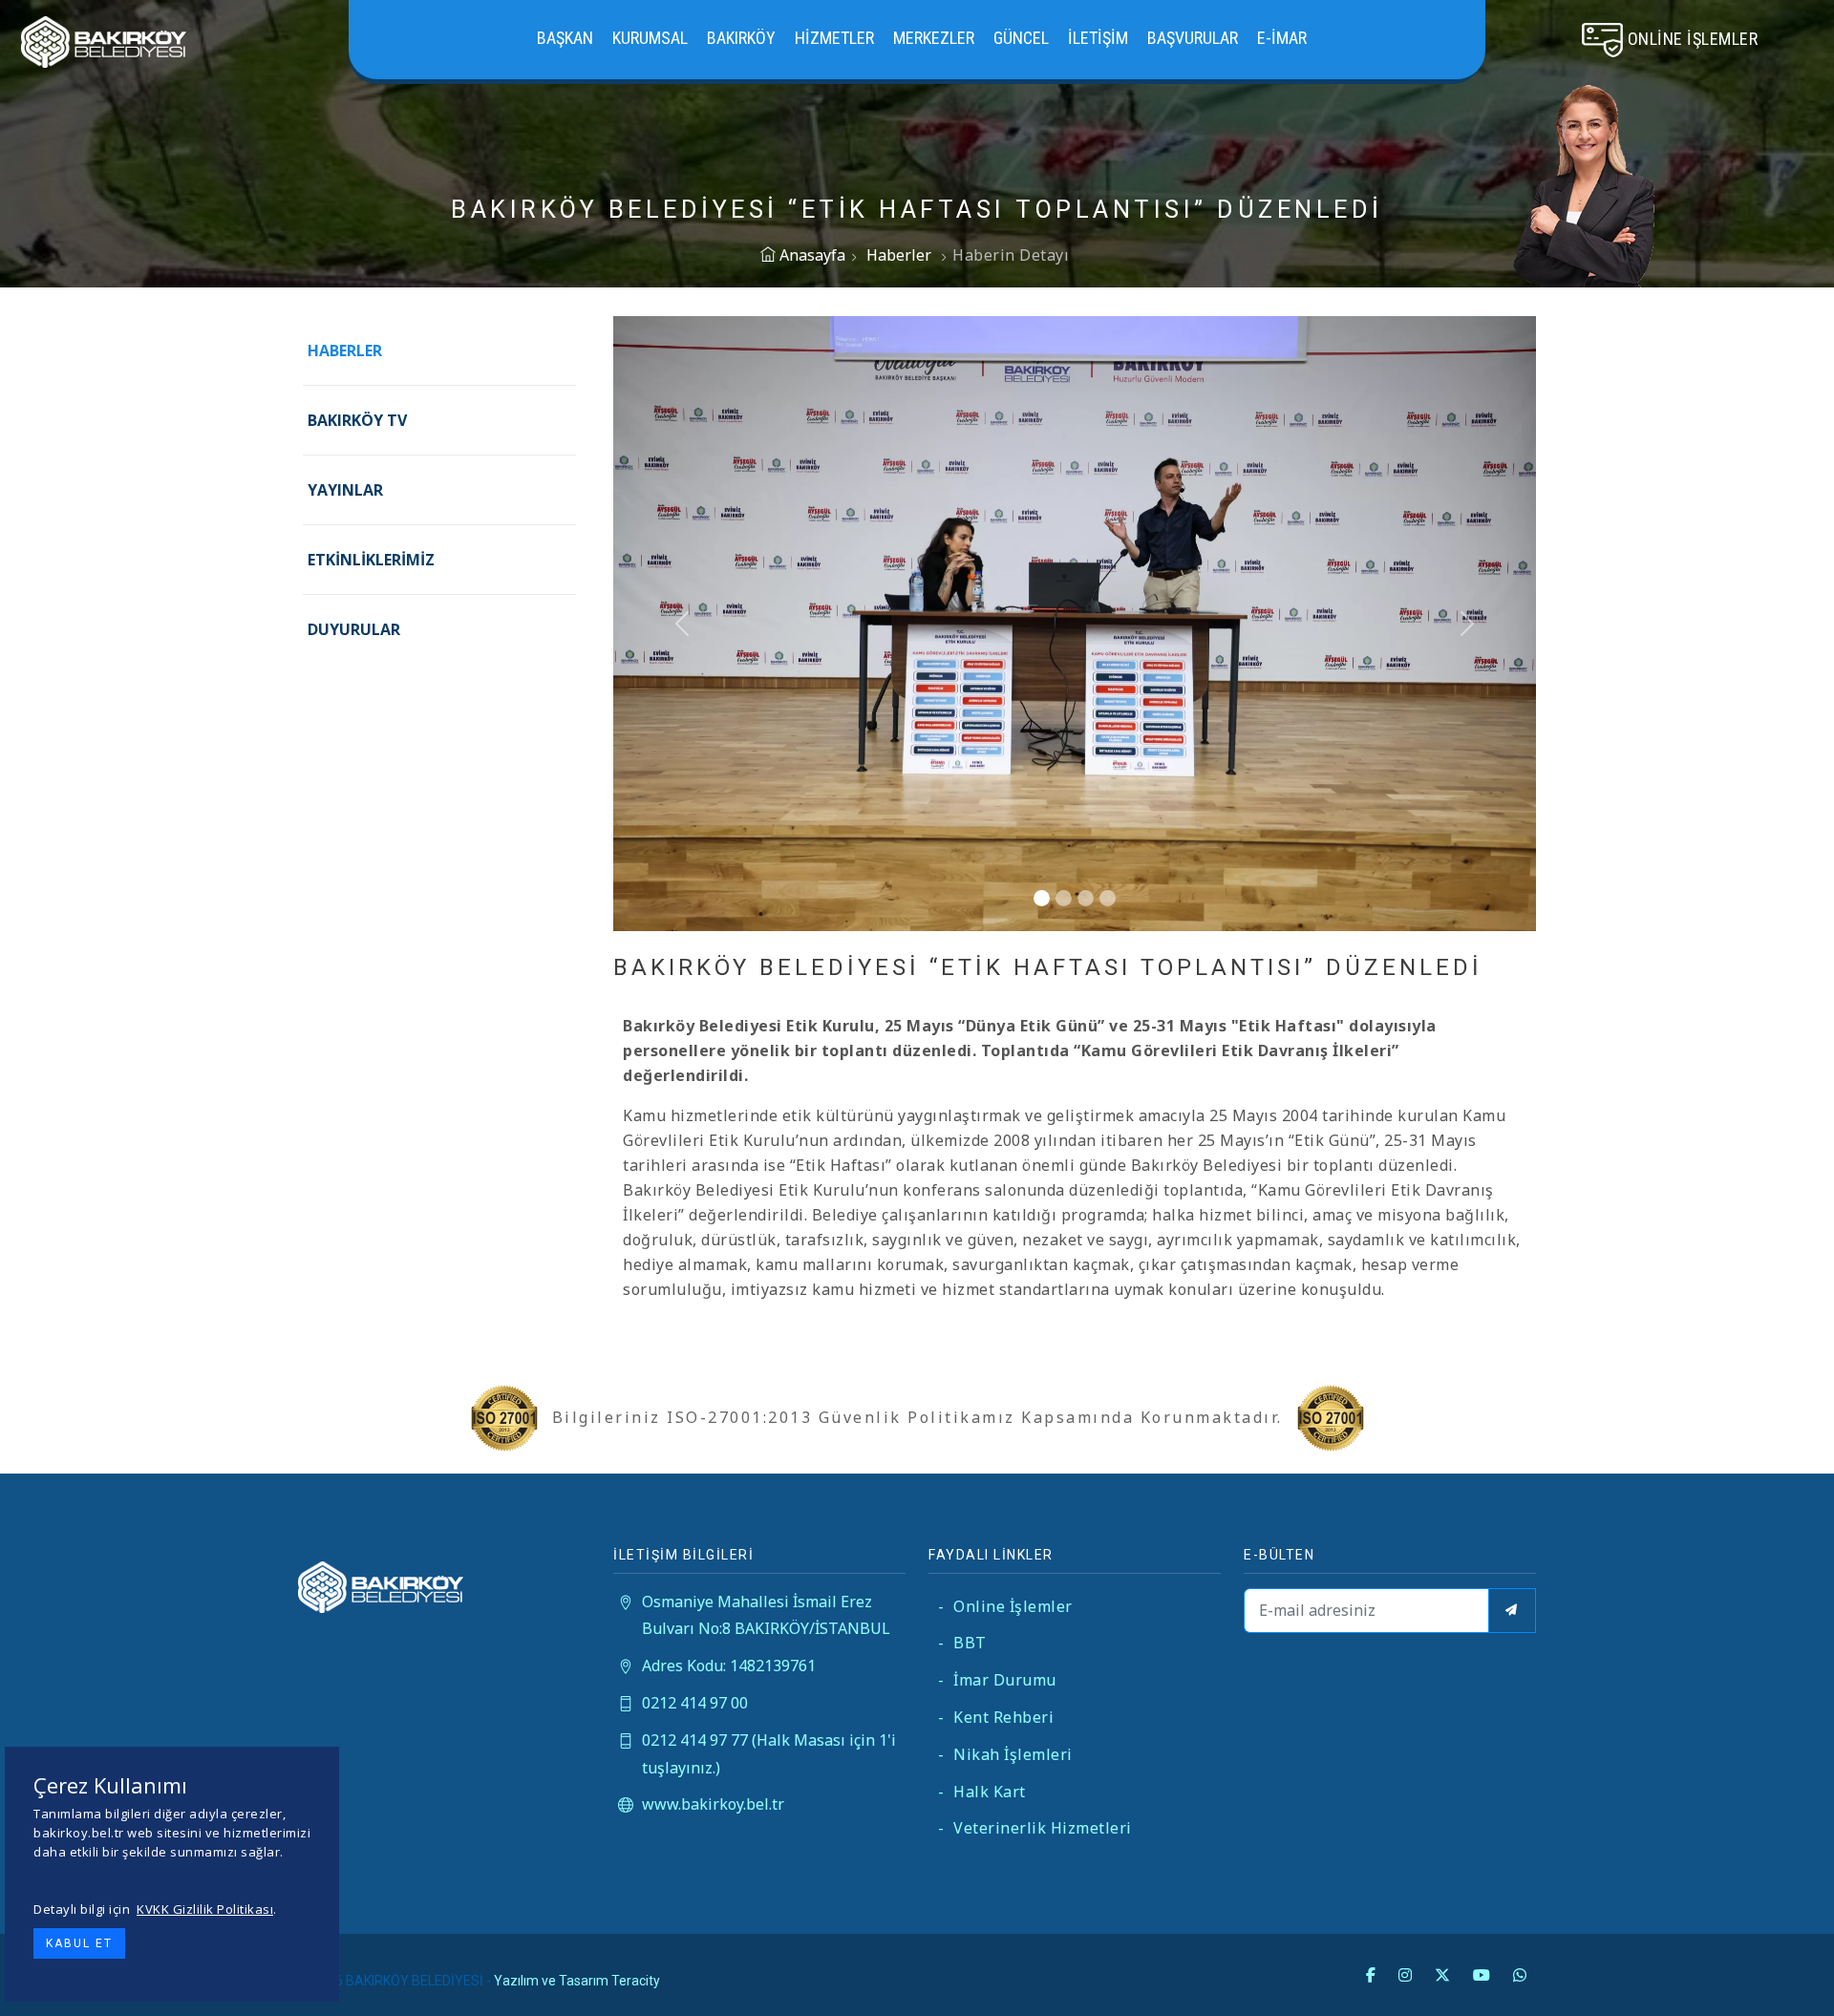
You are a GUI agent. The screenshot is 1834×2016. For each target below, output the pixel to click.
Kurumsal (650, 38)
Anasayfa (810, 255)
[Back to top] (1781, 1963)
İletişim (1098, 38)
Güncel (1021, 38)
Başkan (565, 38)
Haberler (899, 255)
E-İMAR (1282, 38)
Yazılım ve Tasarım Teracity (577, 1981)
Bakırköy (741, 38)
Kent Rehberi (996, 1717)
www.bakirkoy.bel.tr (713, 1804)
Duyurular (354, 629)
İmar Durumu (997, 1680)
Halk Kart (982, 1792)
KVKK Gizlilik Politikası (205, 1909)
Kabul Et (79, 1943)
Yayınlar (345, 490)
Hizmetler (834, 38)
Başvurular (1193, 38)
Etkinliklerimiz (371, 560)
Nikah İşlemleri (1005, 1754)
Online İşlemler (1005, 1606)
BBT (962, 1643)
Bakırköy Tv (357, 420)
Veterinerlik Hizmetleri (1035, 1828)
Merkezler (934, 38)
